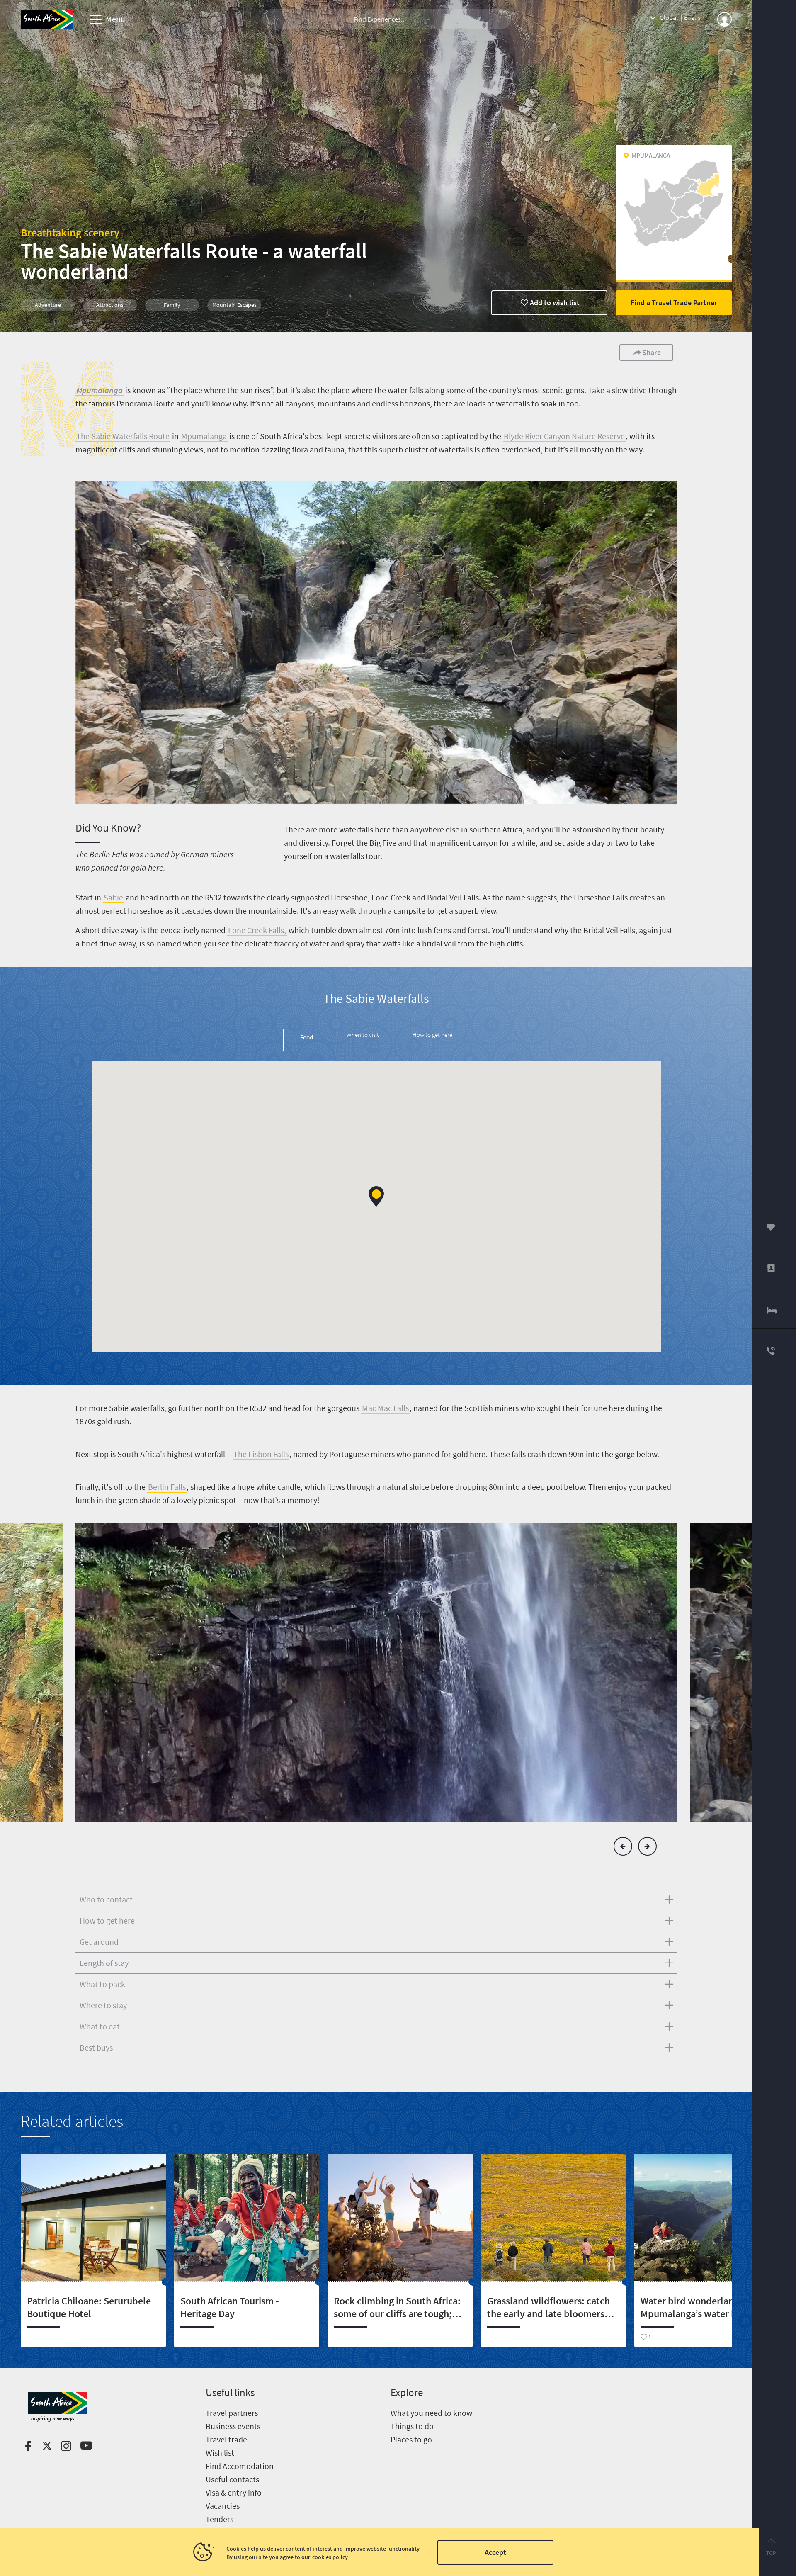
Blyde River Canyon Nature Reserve (564, 436)
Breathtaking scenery (70, 232)
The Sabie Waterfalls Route (123, 436)
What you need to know (431, 2413)
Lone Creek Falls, (257, 930)
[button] (376, 1196)
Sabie (113, 897)
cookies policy (330, 2557)
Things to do (412, 2426)
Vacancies (223, 2506)
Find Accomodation (240, 2466)
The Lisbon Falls (261, 1454)
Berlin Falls (167, 1487)
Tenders (220, 2519)
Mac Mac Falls (385, 1408)
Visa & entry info (234, 2492)
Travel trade (226, 2439)
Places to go (411, 2439)
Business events (233, 2426)
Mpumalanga (204, 436)
